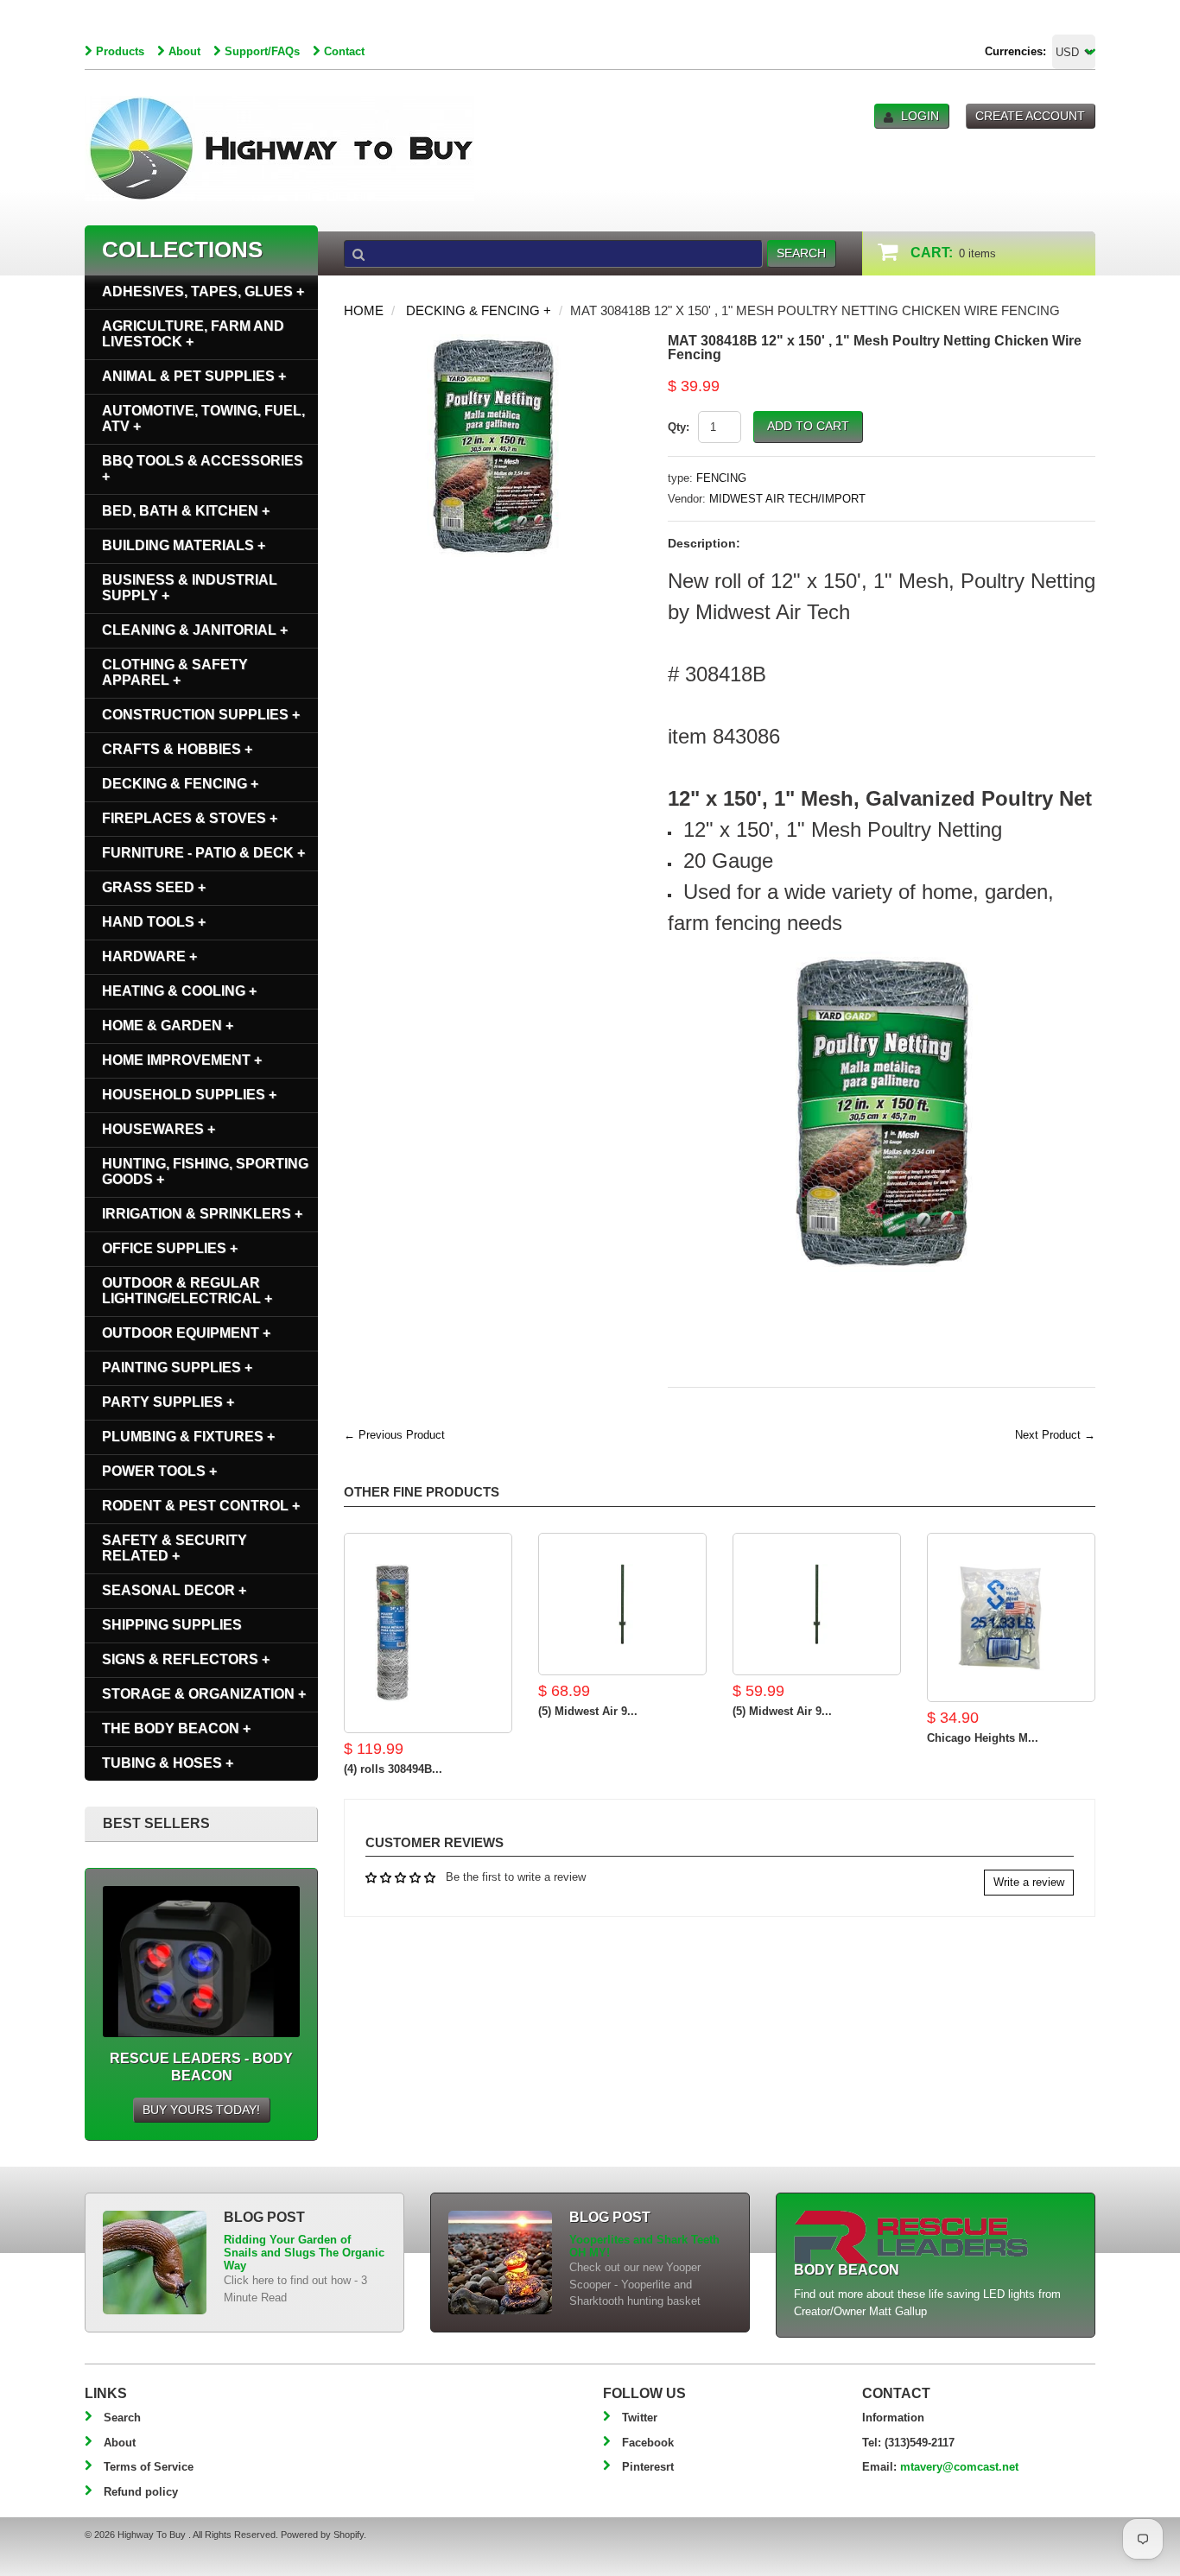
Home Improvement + (182, 1060)
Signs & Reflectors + (186, 1659)
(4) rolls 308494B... (393, 1769)
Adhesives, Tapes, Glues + (203, 291)
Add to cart (808, 426)
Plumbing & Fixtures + (188, 1437)
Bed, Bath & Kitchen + (186, 511)
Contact (344, 51)
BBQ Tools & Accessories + (203, 468)
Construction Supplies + (201, 715)
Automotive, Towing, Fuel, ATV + (203, 418)
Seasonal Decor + (174, 1590)
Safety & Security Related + (174, 1548)
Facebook (648, 2443)
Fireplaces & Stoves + (190, 818)
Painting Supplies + (177, 1367)
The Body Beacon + (176, 1728)
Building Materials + (184, 545)
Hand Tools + (154, 922)
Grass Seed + (154, 887)
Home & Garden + (168, 1025)
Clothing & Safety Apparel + (175, 672)
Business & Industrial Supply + (190, 588)
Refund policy (141, 2492)
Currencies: (1015, 51)
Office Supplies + (170, 1248)
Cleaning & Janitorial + (195, 630)
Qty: (679, 427)
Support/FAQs (262, 51)
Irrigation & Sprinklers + (202, 1214)
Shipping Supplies (172, 1625)
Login (920, 116)
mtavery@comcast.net (959, 2467)
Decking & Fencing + (479, 310)
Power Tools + (159, 1471)
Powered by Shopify (322, 2535)
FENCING (721, 478)
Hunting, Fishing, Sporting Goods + (205, 1171)
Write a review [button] (1029, 1882)
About (184, 51)
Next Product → (1055, 1435)
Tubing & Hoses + (168, 1763)
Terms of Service (149, 2467)
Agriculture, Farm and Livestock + (193, 334)
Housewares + (159, 1129)
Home (364, 310)
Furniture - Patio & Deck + (203, 853)
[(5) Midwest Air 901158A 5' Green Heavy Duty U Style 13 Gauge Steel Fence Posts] (817, 1604)
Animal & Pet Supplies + (194, 376)
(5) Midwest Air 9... (588, 1711)
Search (122, 2418)
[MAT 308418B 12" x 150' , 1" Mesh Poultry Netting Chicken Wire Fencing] (493, 342)
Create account (1030, 116)
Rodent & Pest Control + (201, 1506)
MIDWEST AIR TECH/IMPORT (787, 499)
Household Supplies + (189, 1095)
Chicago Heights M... (983, 1738)
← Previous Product (394, 1435)
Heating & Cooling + (179, 991)
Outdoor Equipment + (186, 1333)
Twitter (640, 2418)
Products (120, 51)
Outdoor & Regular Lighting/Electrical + (187, 1291)
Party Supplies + (168, 1402)
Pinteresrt (648, 2467)
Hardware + (149, 956)
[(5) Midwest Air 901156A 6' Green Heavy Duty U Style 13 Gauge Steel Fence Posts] (622, 1604)
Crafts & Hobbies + (177, 749)
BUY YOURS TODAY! (201, 2110)
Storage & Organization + (204, 1694)
